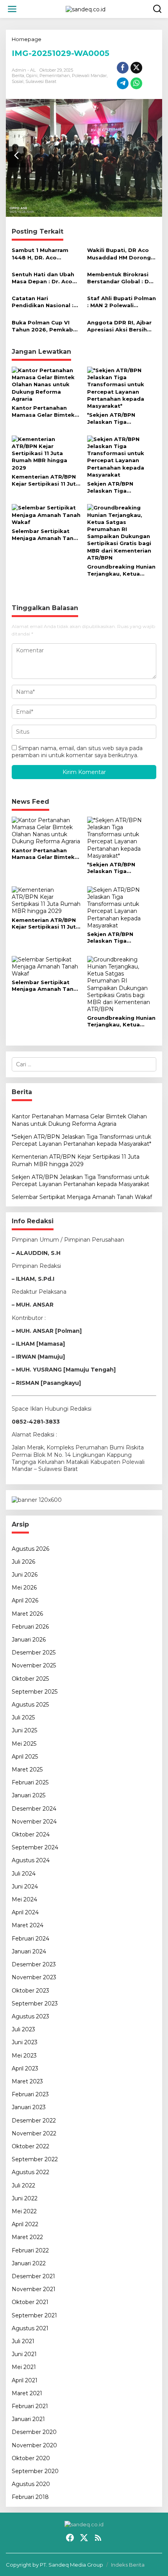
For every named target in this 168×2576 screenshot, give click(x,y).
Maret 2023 (27, 2081)
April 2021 (25, 2380)
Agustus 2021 (30, 2328)
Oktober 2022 (30, 2146)
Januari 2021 (28, 2419)
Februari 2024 (30, 1939)
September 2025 (35, 1692)
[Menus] (12, 9)
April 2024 (25, 1912)
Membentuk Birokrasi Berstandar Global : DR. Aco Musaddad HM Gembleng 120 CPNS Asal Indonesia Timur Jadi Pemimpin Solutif (121, 278)
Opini (32, 76)
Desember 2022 (34, 2121)
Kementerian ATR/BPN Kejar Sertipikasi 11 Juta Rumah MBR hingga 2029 (46, 480)
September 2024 (35, 1847)
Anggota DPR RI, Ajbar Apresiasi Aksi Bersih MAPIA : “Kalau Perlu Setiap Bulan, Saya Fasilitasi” (119, 326)
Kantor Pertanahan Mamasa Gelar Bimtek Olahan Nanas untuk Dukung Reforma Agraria (43, 411)
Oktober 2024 (31, 1834)
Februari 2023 (30, 2094)
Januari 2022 (29, 2263)
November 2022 (34, 2133)
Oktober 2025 (30, 1679)
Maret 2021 (27, 2393)
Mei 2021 (24, 2367)
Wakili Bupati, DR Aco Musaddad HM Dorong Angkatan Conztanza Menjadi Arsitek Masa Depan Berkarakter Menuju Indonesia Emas (121, 254)
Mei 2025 (24, 1744)
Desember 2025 (34, 1653)
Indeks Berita (128, 2565)
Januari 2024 (29, 1951)
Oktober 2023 (30, 1991)
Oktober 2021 (30, 2302)
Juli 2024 (24, 1874)
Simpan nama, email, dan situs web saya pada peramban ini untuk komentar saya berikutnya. (77, 752)
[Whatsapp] (136, 83)
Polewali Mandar (89, 76)
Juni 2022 (25, 2198)
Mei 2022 (24, 2211)
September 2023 (35, 2004)
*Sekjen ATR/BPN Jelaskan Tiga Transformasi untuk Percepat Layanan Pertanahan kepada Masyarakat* (116, 419)
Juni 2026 (25, 1575)
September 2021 (34, 2315)
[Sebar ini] (123, 68)
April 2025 (25, 1757)
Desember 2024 (34, 1809)
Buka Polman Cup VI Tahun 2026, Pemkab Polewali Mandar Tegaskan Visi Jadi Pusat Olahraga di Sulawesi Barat (42, 326)
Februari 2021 (30, 2406)
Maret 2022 (27, 2237)
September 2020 (35, 2471)
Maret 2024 (28, 1925)
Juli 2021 (23, 2341)
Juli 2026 (23, 1562)
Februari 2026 (30, 1627)
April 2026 (25, 1600)
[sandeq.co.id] (86, 9)
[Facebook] (70, 2538)
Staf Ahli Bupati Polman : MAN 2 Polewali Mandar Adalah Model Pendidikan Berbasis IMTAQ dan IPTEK (122, 302)
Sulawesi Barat (41, 81)
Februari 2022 (30, 2250)
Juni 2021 (24, 2354)
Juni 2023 (25, 2042)
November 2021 (34, 2289)
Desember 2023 (34, 1964)
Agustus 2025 (30, 1705)
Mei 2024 (24, 1899)
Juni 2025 (24, 1730)
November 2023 (34, 1977)
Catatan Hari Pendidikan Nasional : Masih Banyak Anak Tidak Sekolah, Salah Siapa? (43, 302)
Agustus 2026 (30, 1549)
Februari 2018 (30, 2497)
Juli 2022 (23, 2185)
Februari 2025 (30, 1782)
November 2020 (34, 2445)
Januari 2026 (29, 1640)
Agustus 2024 (31, 1860)
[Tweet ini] (136, 68)
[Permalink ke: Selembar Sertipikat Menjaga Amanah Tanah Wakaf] (46, 514)
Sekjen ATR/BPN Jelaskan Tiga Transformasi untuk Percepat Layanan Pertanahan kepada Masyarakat (116, 487)
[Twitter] (84, 2538)
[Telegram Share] (123, 83)
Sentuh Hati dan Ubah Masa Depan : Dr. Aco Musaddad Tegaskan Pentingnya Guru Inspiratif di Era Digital (44, 278)
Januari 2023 (29, 2107)
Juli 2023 (23, 2029)
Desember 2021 (33, 2276)
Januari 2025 (29, 1795)
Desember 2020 (34, 2432)
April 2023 (25, 2068)
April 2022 (25, 2224)
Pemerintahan (55, 76)
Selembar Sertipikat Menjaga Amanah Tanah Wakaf (46, 535)
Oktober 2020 (31, 2458)
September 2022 (35, 2159)
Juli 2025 (23, 1717)
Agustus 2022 (30, 2172)
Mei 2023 (24, 2056)
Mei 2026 (24, 1588)
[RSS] (98, 2538)
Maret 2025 (27, 1770)
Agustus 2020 (31, 2484)
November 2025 (34, 1665)
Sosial (18, 81)
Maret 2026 (27, 1614)
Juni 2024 (25, 1887)
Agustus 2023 (30, 2016)
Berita (18, 76)
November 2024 (34, 1822)
